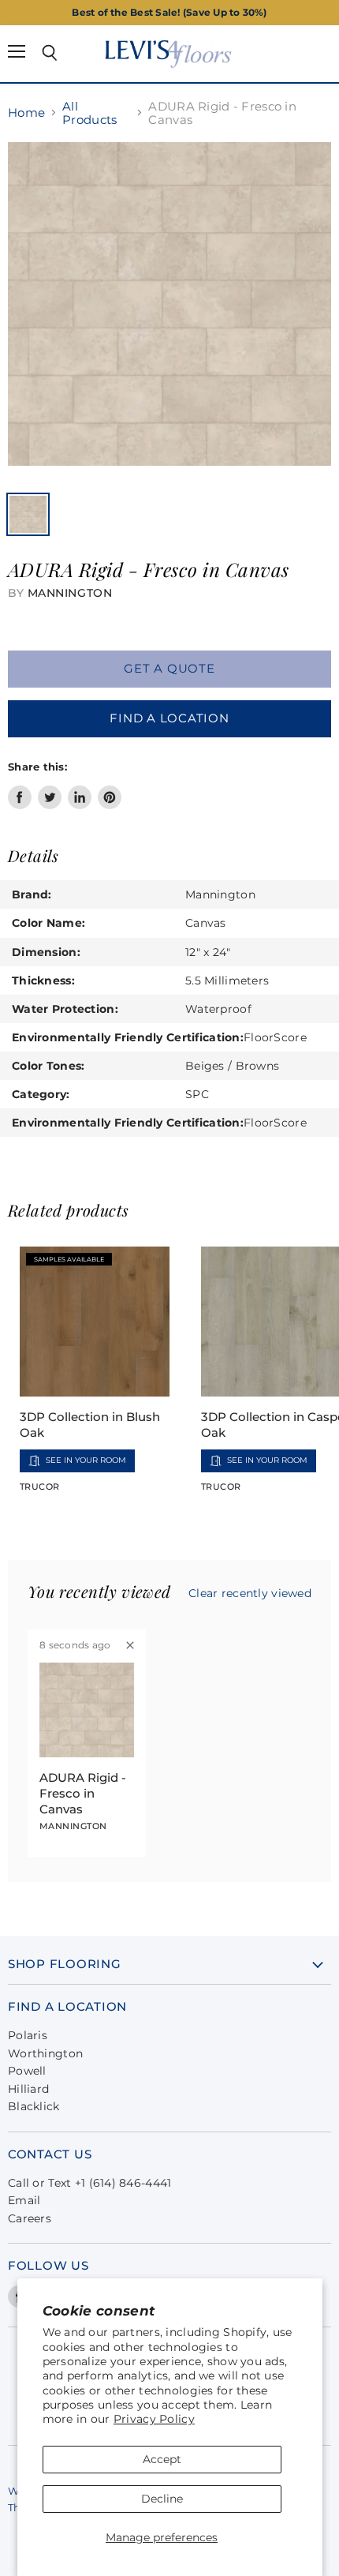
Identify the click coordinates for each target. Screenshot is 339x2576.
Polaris (28, 2035)
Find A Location (169, 718)
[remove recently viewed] (130, 1645)
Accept (162, 2459)
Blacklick (34, 2106)
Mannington (70, 593)
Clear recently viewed (250, 1593)
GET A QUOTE (169, 669)
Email (24, 2200)
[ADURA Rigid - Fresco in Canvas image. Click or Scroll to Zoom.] (169, 312)
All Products (89, 113)
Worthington (45, 2053)
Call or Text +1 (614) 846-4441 (89, 2183)
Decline (162, 2499)
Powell (27, 2071)
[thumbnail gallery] (28, 514)
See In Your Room (86, 1460)
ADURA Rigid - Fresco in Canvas (83, 1793)
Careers (30, 2218)
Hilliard (28, 2089)
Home (26, 112)
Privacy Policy (154, 2419)
